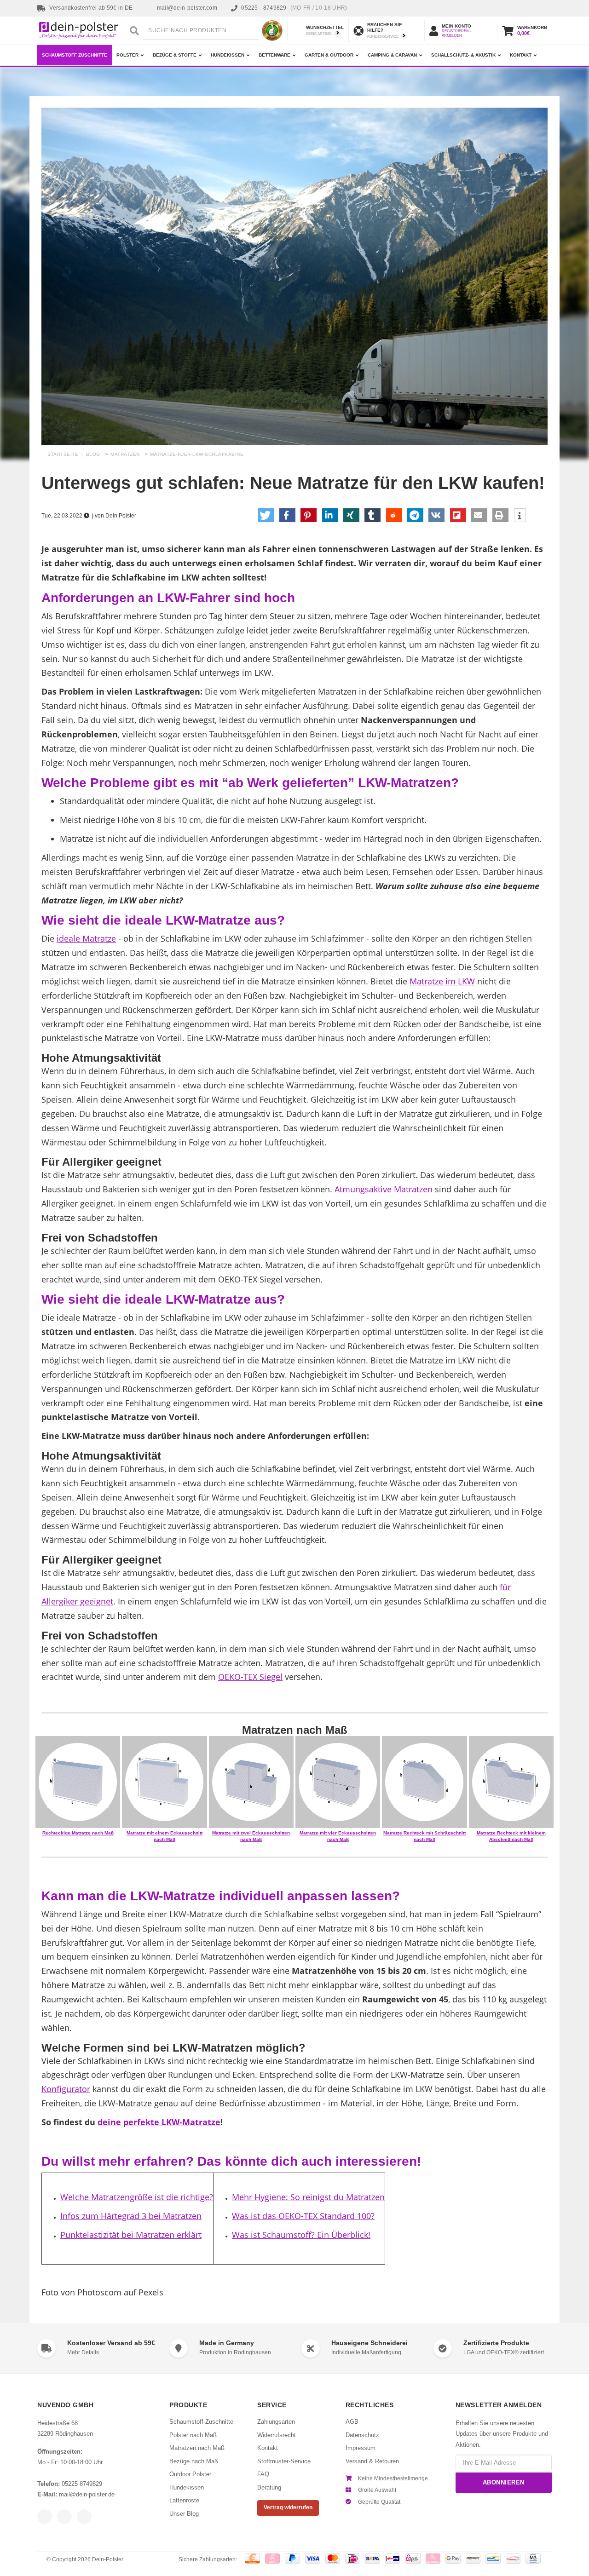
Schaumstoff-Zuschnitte (201, 2422)
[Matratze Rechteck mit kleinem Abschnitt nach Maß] (511, 1782)
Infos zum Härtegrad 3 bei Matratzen (131, 2216)
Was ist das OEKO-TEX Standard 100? (303, 2216)
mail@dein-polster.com (187, 8)
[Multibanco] (533, 2559)
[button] (266, 515)
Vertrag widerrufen (288, 2507)
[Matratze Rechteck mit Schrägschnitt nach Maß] (424, 1782)
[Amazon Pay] (473, 2559)
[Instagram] (64, 2517)
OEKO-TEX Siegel (250, 1677)
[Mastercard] (333, 2559)
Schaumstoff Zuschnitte (75, 55)
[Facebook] (45, 2517)
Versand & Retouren (372, 2461)
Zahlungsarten (276, 2422)
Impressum (361, 2448)
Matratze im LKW (442, 981)
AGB (352, 2422)
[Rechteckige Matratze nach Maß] (78, 1782)
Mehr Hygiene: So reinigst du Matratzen (308, 2197)
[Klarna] (433, 2559)
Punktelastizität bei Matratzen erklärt (131, 2235)
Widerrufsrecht (277, 2435)
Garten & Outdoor (329, 55)
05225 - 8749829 (294, 8)
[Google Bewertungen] (84, 2517)
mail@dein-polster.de (87, 2494)
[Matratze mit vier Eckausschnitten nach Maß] (338, 1782)
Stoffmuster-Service (284, 2461)
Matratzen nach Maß (197, 2448)
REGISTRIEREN (455, 31)
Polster (127, 55)
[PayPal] (292, 2559)
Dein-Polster (108, 2559)
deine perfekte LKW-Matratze (159, 2122)
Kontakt (521, 55)
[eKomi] (272, 31)
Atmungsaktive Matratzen (384, 1189)
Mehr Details (83, 2352)
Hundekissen (228, 55)
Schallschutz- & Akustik (463, 55)
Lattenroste (184, 2500)
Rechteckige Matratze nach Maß (78, 1833)
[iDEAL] (353, 2559)
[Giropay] (393, 2559)
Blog (93, 454)
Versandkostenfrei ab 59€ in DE (91, 8)
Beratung (269, 2487)
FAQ (263, 2474)
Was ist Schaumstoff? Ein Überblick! (301, 2235)
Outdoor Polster (190, 2474)
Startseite (63, 454)
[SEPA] (373, 2559)
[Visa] (313, 2559)
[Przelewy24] (513, 2559)
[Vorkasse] (252, 2559)
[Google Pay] (453, 2559)
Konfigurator (66, 2089)
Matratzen (125, 454)
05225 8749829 (82, 2484)
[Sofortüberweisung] (273, 2559)
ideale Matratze (86, 938)
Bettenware (274, 55)
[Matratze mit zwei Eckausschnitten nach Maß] (251, 1782)
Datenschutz (362, 2435)
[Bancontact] (493, 2559)
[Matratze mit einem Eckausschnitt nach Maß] (165, 1782)
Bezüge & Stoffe (175, 55)
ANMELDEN (452, 36)
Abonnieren (504, 2482)
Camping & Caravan (392, 55)
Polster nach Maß (193, 2435)
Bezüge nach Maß (194, 2461)
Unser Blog (184, 2514)
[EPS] (413, 2559)
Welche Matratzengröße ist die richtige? (137, 2197)
